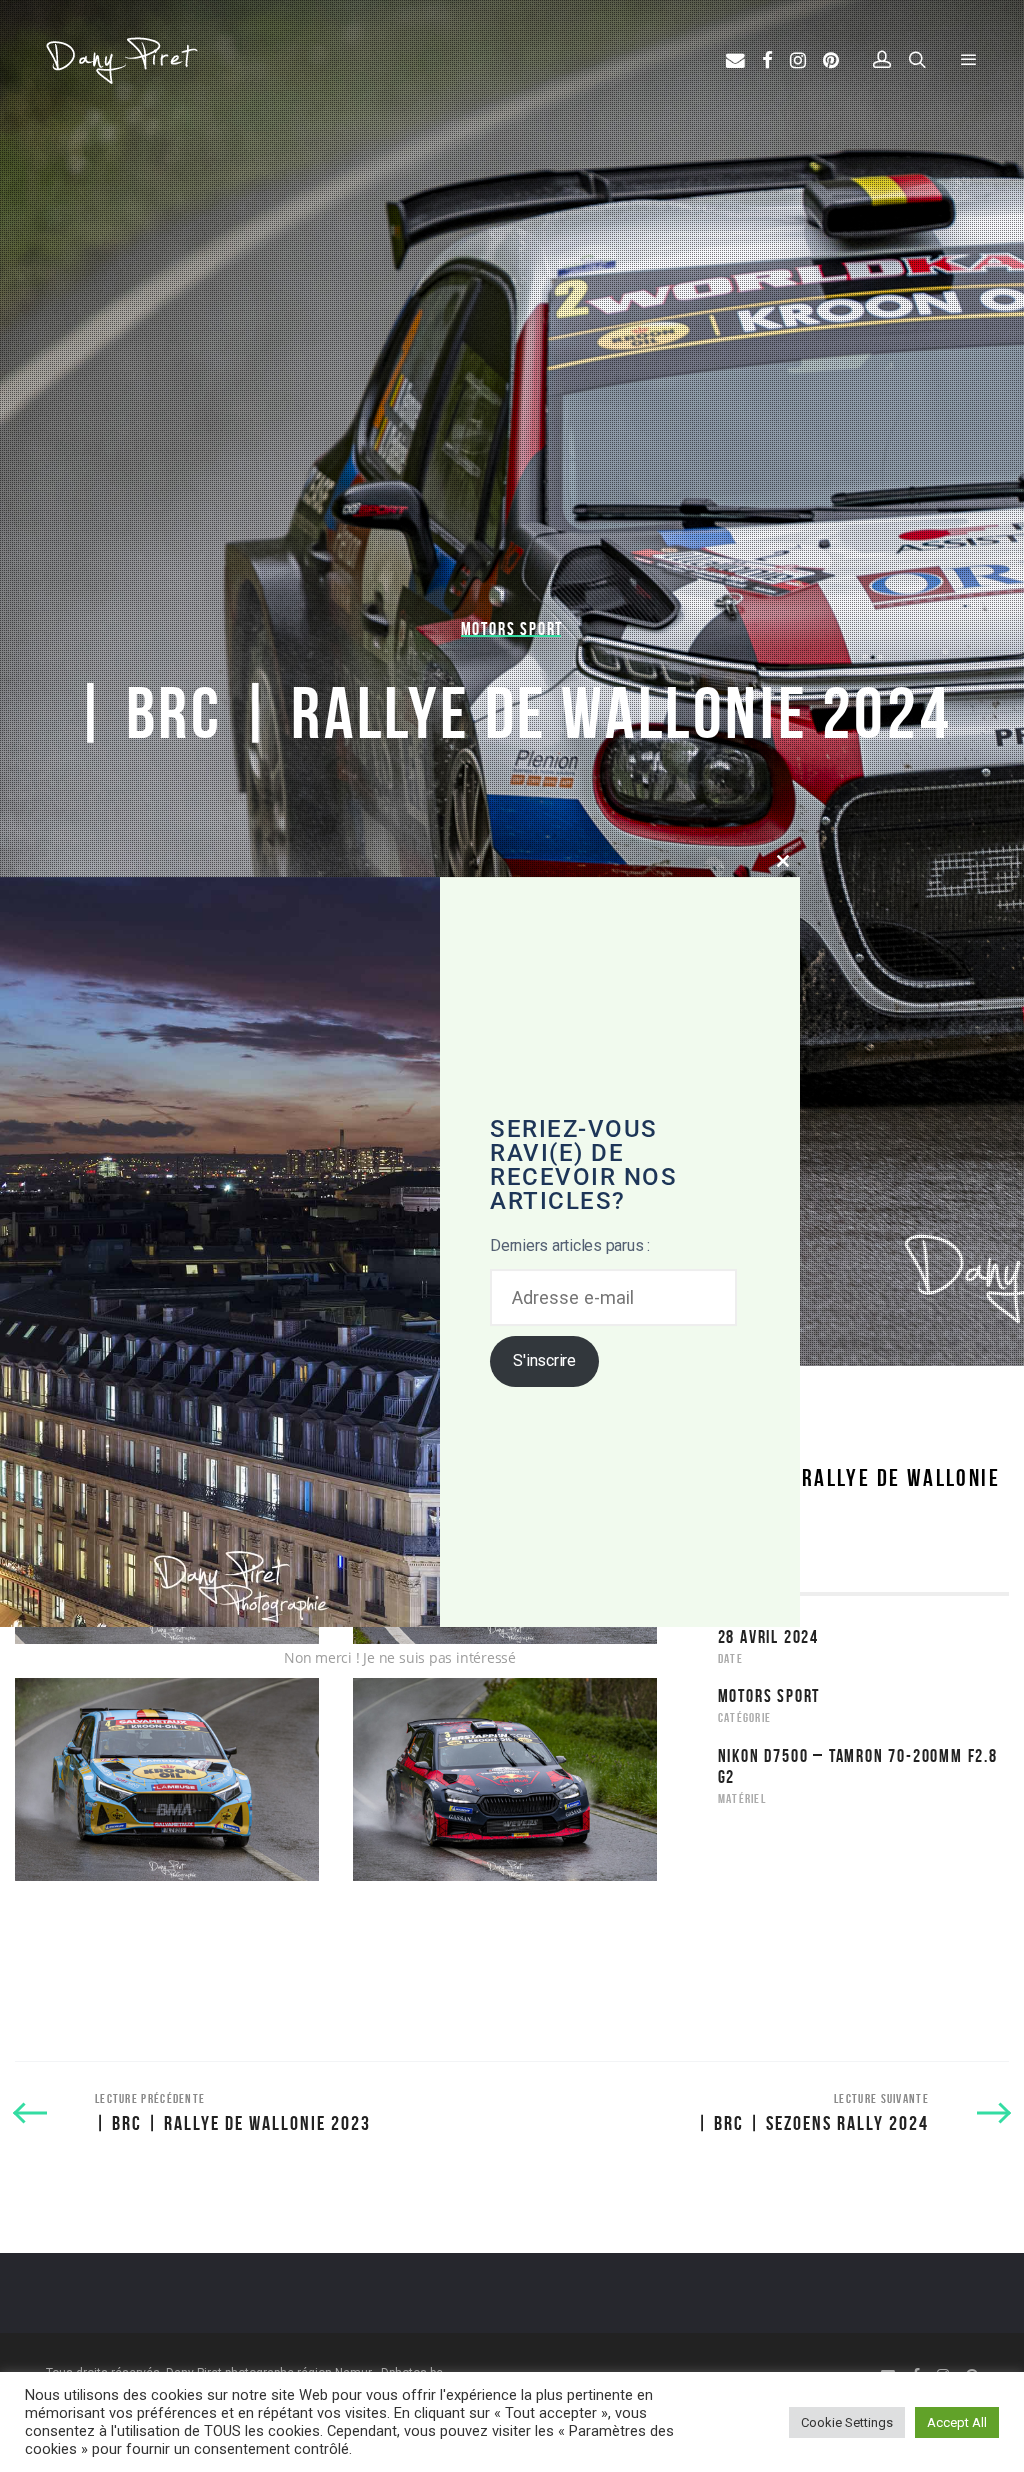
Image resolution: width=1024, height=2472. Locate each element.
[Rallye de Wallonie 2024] (167, 1779)
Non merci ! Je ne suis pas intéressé (400, 1657)
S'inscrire (544, 1360)
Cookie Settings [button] (847, 2422)
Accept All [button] (957, 2422)
